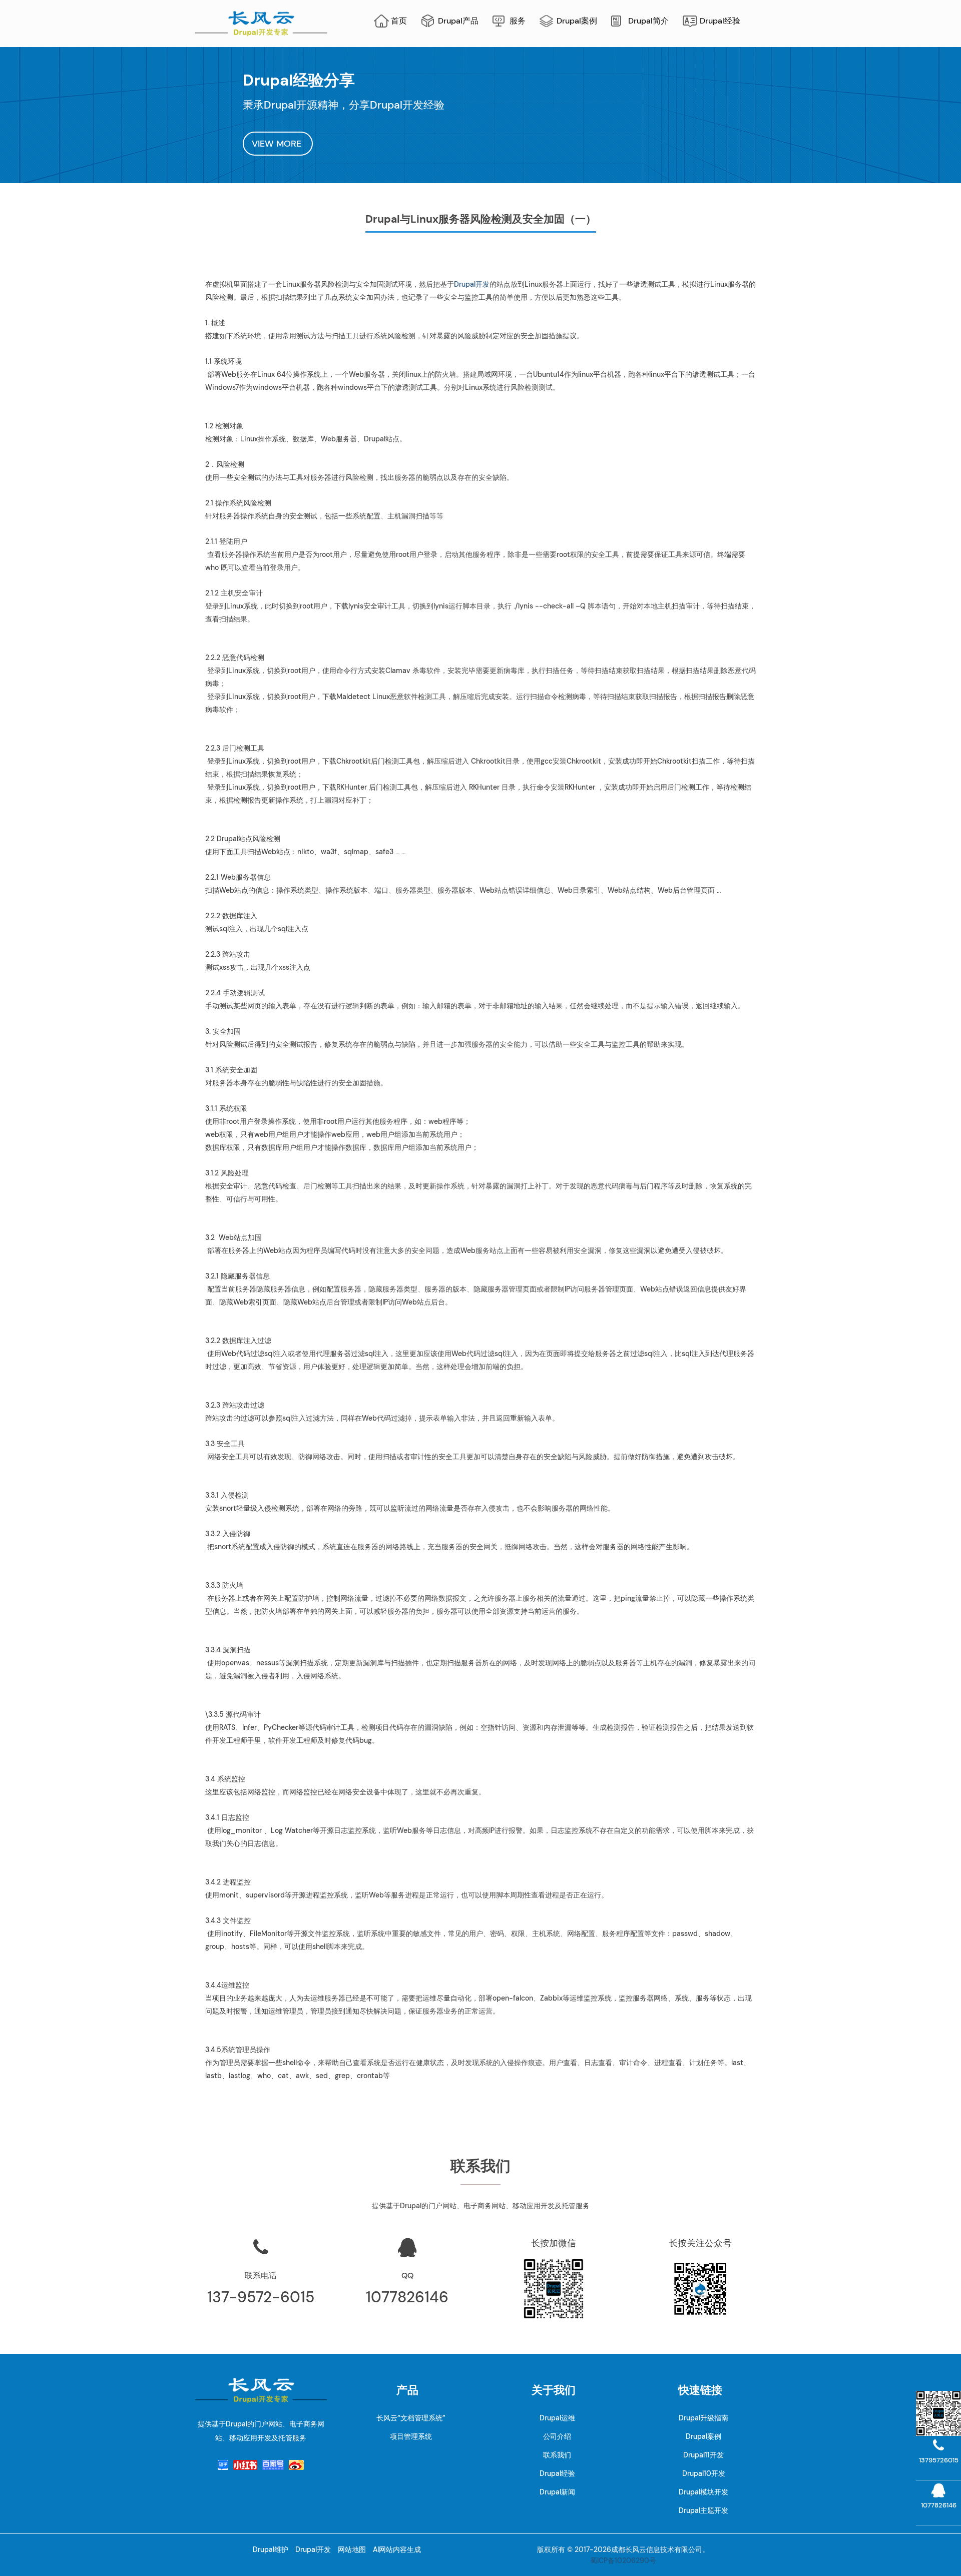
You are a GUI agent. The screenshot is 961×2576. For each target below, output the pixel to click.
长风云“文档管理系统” (411, 2418)
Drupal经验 (720, 21)
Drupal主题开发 (703, 2510)
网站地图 (352, 2549)
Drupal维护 (271, 2549)
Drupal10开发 (704, 2473)
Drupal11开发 (703, 2455)
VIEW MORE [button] (278, 144)
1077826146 (407, 2297)
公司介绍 (557, 2436)
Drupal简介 (648, 21)
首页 (399, 21)
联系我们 (557, 2455)
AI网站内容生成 (397, 2549)
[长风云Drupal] (261, 23)
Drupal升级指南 (703, 2418)
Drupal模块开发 (703, 2492)
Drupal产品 (458, 21)
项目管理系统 (411, 2436)
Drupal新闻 (557, 2492)
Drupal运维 (557, 2418)
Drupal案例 (577, 21)
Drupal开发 (472, 284)
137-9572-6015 (261, 2297)
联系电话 (261, 2276)
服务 (518, 21)
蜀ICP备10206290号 (623, 2560)
